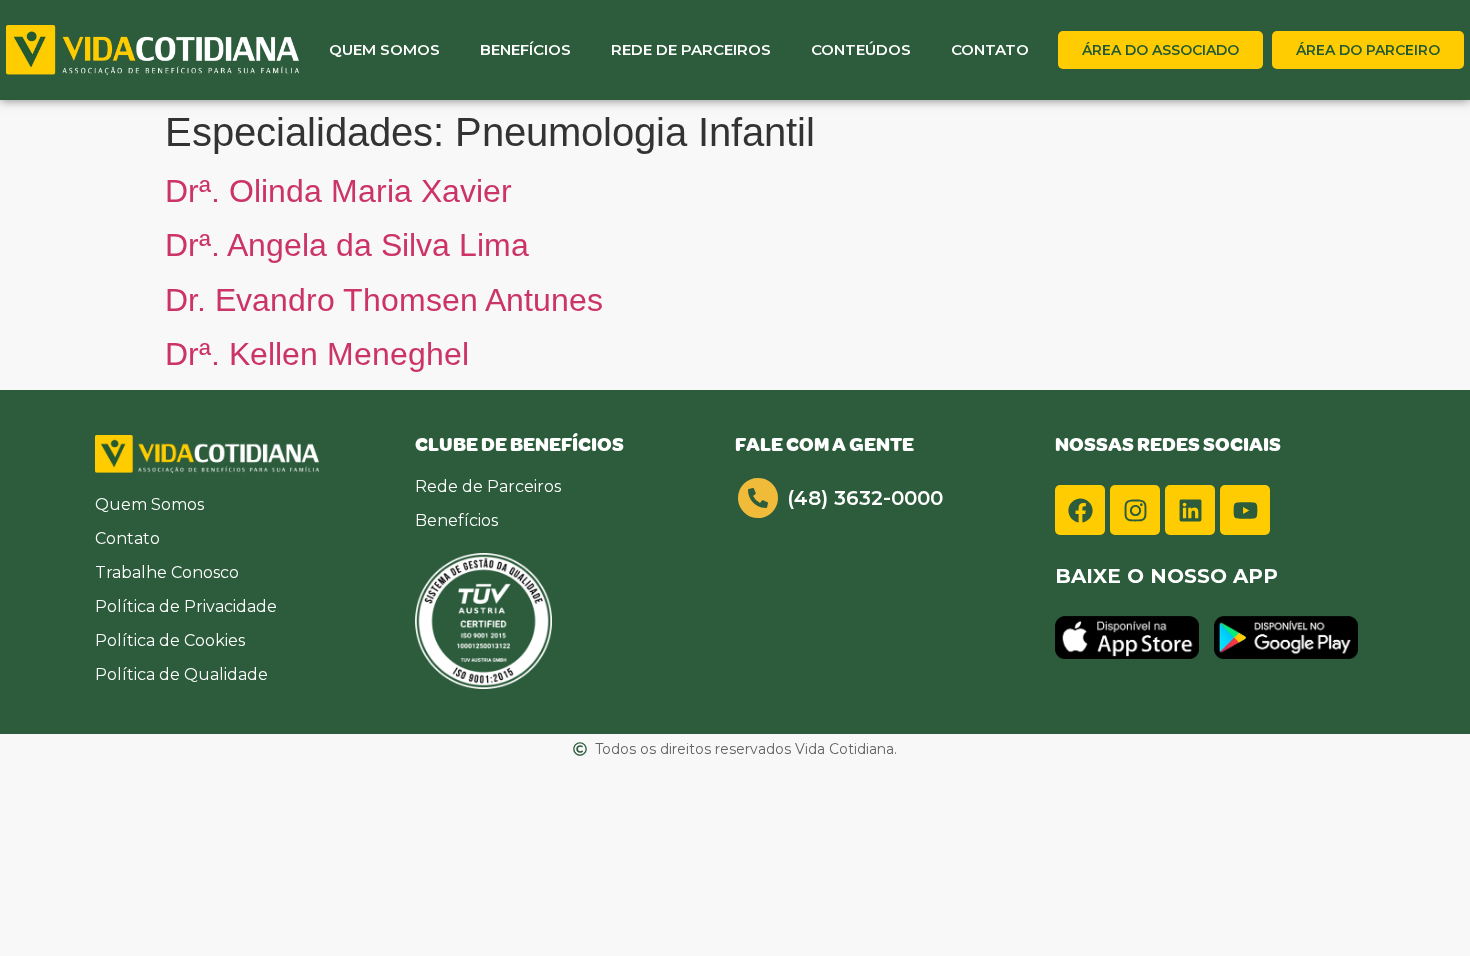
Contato (990, 49)
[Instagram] (1135, 510)
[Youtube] (1245, 510)
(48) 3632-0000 (865, 498)
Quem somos (384, 49)
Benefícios (525, 49)
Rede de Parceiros (691, 49)
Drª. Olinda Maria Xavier (338, 191)
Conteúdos (861, 49)
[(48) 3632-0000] (758, 498)
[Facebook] (1080, 510)
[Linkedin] (1190, 510)
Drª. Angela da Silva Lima (347, 245)
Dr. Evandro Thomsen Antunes (384, 300)
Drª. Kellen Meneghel (317, 354)
